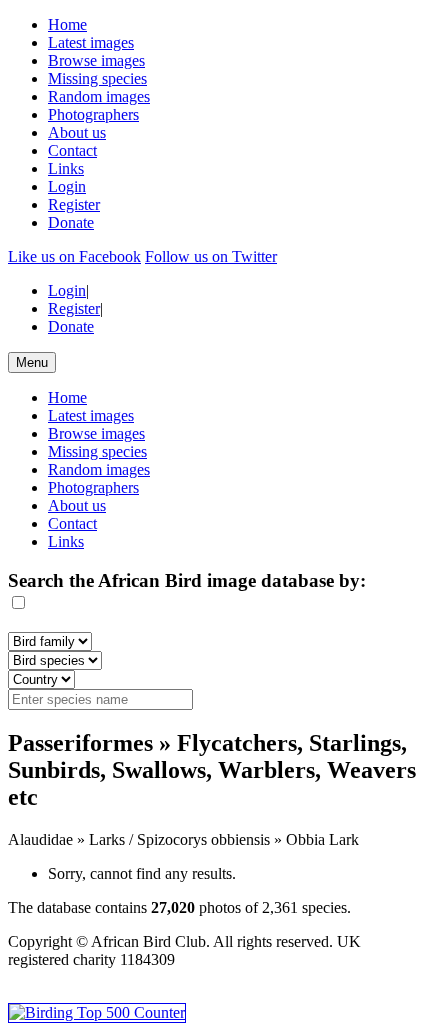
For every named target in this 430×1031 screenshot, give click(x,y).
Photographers (93, 114)
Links (66, 168)
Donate (71, 222)
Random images (99, 96)
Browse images (96, 60)
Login (67, 186)
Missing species (97, 78)
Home (67, 24)
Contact (72, 150)
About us (77, 132)
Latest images (91, 42)
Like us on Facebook (74, 256)
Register (74, 204)
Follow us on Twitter (211, 256)
